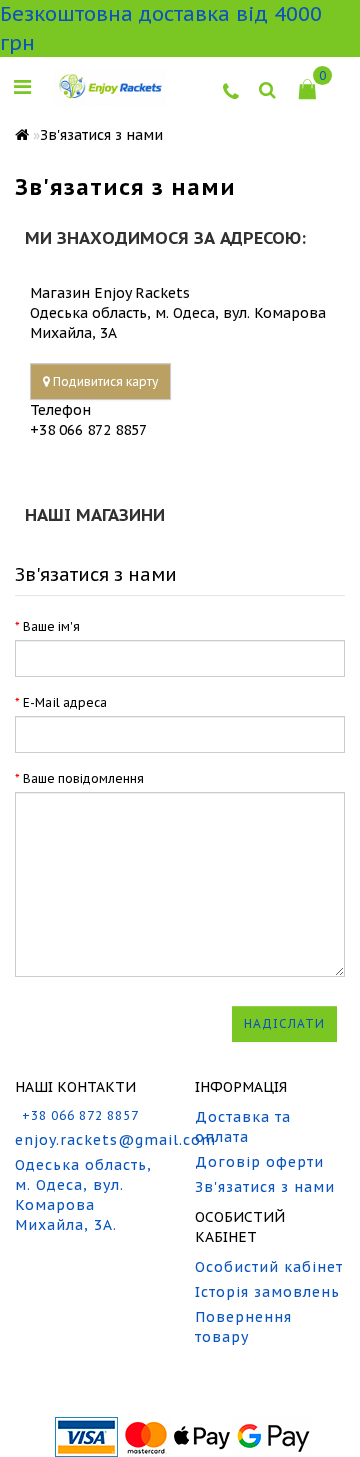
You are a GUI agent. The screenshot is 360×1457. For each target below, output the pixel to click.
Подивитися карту (104, 381)
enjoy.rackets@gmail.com (90, 1140)
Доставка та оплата (243, 1127)
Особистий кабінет (269, 1267)
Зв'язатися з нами (101, 135)
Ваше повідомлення (83, 778)
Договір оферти (259, 1162)
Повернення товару (243, 1327)
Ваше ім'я (51, 626)
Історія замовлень (267, 1292)
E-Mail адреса (65, 702)
